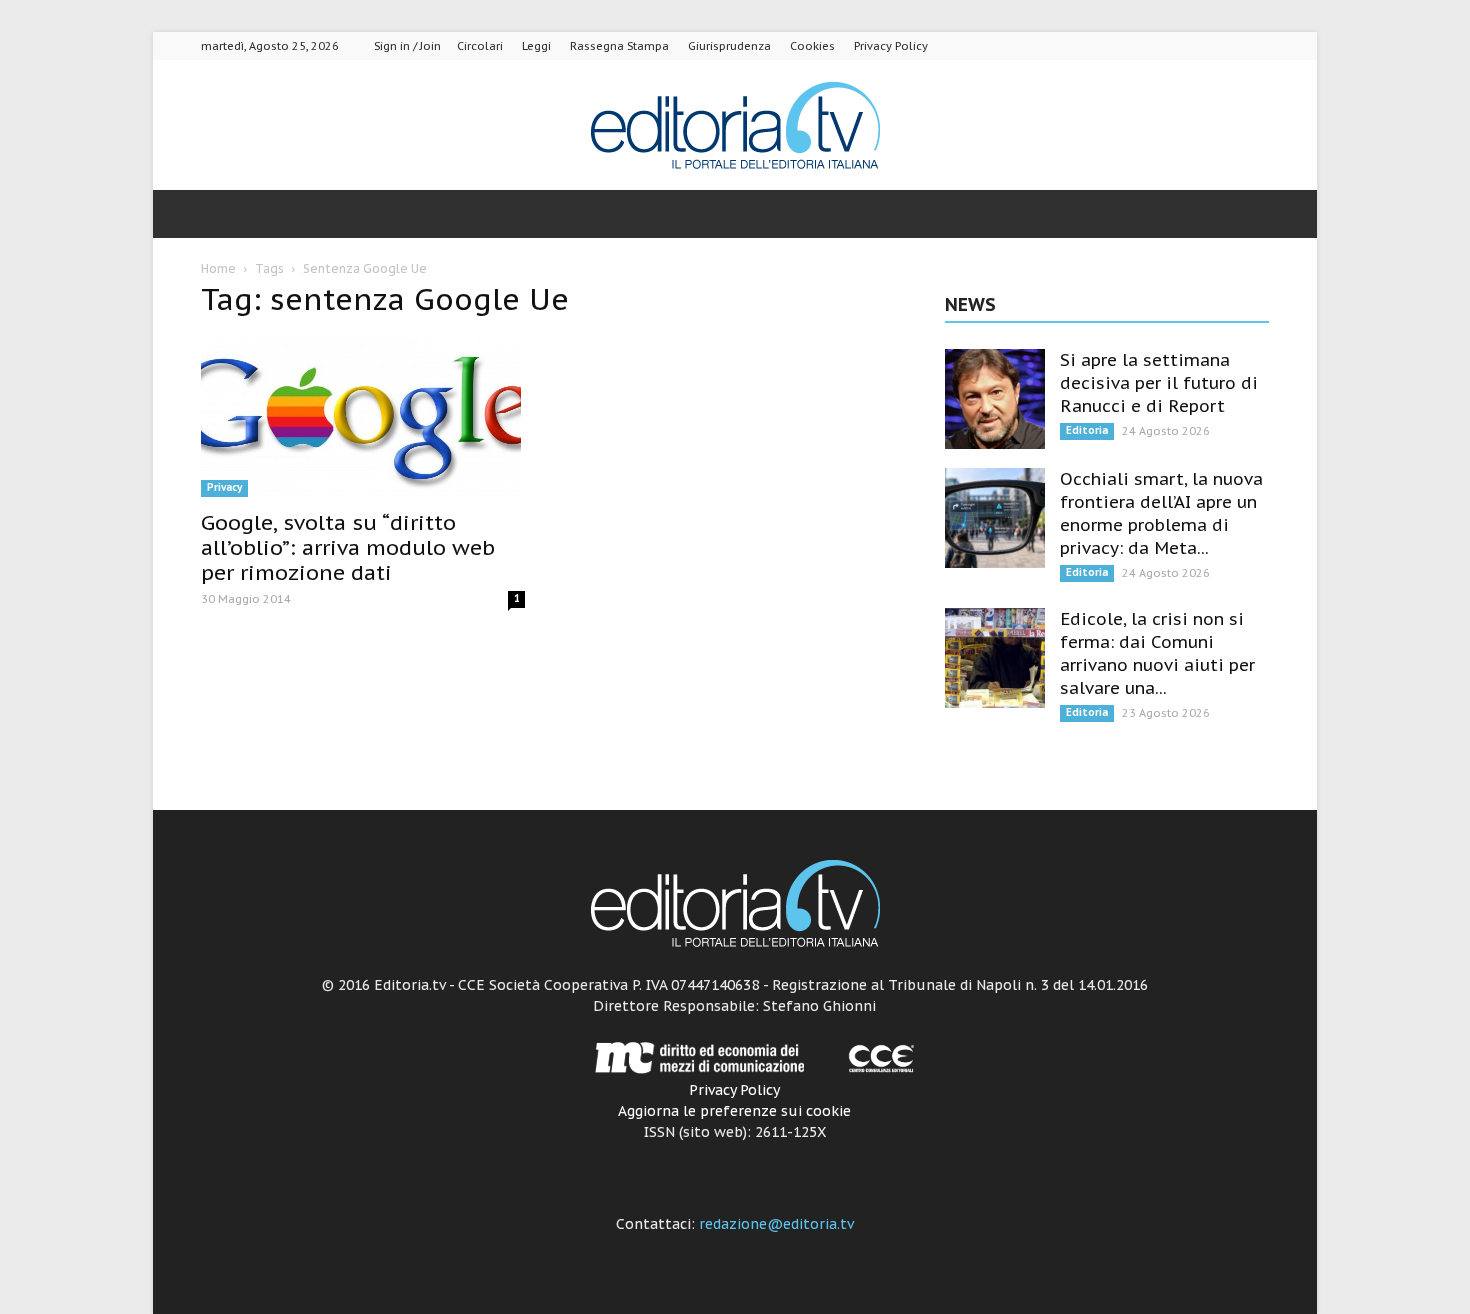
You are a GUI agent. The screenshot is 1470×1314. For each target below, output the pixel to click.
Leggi (536, 46)
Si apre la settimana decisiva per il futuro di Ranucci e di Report (1159, 383)
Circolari (480, 46)
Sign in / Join (407, 46)
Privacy (224, 487)
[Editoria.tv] (735, 126)
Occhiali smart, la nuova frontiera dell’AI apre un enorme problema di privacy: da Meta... (1161, 513)
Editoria (1087, 430)
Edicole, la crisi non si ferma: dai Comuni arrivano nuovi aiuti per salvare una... (1157, 653)
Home (218, 268)
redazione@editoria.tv (776, 1224)
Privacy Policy (891, 46)
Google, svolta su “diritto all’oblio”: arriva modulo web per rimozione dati (348, 547)
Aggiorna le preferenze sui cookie (734, 1111)
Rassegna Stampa (619, 46)
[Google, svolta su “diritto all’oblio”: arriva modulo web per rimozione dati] (363, 417)
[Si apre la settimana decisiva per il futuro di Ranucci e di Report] (995, 399)
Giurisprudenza (729, 46)
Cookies (812, 46)
